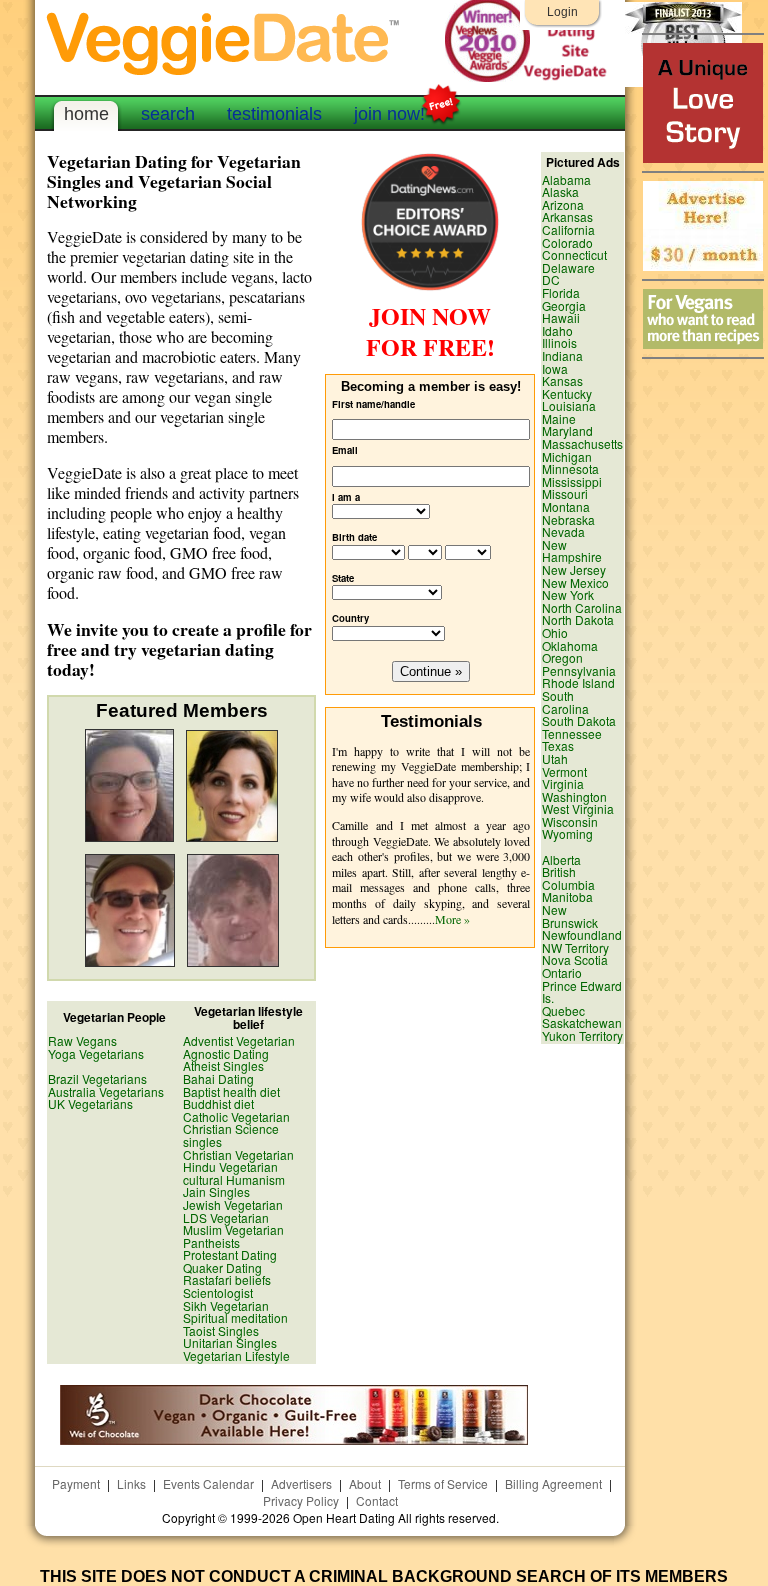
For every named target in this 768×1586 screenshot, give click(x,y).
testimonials (274, 114)
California (568, 229)
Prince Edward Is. (582, 992)
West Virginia (578, 808)
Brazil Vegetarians (97, 1078)
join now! (389, 114)
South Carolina (565, 702)
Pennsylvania (579, 670)
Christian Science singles (231, 1135)
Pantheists (211, 1242)
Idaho (557, 330)
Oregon (562, 657)
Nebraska (568, 519)
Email (345, 450)
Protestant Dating (230, 1254)
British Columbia (568, 878)
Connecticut (574, 254)
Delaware (568, 267)
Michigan (567, 456)
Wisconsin (570, 821)
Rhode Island (578, 682)
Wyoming (567, 833)
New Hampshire (572, 551)
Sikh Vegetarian (226, 1305)
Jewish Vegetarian (233, 1204)
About (365, 1483)
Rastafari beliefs (227, 1279)
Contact (377, 1500)
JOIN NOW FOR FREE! (430, 331)
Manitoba (567, 896)
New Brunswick (570, 916)
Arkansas (567, 216)
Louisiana (569, 405)
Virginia (563, 783)
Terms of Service (443, 1483)
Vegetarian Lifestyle (236, 1355)
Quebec (563, 1010)
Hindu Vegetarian (230, 1166)
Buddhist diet (218, 1103)
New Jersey (574, 569)
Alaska (560, 191)
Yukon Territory (582, 1035)
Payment (76, 1483)
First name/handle (373, 404)
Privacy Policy (301, 1500)
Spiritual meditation (235, 1317)
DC (551, 279)
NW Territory (575, 947)
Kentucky (567, 393)
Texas (558, 745)
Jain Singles (216, 1191)
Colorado (567, 242)
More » (452, 919)
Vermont (564, 771)
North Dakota (578, 619)
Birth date (354, 537)
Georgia (564, 305)
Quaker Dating (222, 1267)
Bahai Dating (218, 1078)
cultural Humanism (234, 1179)
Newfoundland (582, 934)
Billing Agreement (553, 1483)
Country (350, 618)
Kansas (562, 380)
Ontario (562, 972)
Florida (561, 292)
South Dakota (579, 720)
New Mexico (575, 582)
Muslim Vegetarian (233, 1229)
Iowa (555, 368)
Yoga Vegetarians (96, 1053)
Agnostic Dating (226, 1053)
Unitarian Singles (230, 1342)
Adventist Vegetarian (239, 1040)
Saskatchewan (582, 1022)
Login (562, 12)
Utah (555, 758)
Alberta (561, 859)
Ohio (555, 632)
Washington (574, 796)
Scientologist (218, 1292)
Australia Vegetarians (106, 1091)
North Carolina (582, 607)
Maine (559, 418)
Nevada (563, 531)
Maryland (567, 430)
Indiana (562, 355)
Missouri (565, 493)
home (86, 114)
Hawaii (561, 317)
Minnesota (570, 468)
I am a (346, 497)
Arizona (563, 204)
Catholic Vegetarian (236, 1116)
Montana (566, 506)
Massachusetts (582, 443)
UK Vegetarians (90, 1103)
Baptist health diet (231, 1091)
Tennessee (572, 733)
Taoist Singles (221, 1330)
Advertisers (301, 1483)
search (168, 114)
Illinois (559, 342)
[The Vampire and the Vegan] (703, 157)
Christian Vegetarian (238, 1154)
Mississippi (572, 481)
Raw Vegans (82, 1040)
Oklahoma (570, 645)
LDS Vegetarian (226, 1217)
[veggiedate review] (430, 287)
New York (568, 594)
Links (131, 1483)
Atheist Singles (223, 1065)
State (343, 578)
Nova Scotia (575, 959)
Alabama (566, 179)
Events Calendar (208, 1483)
